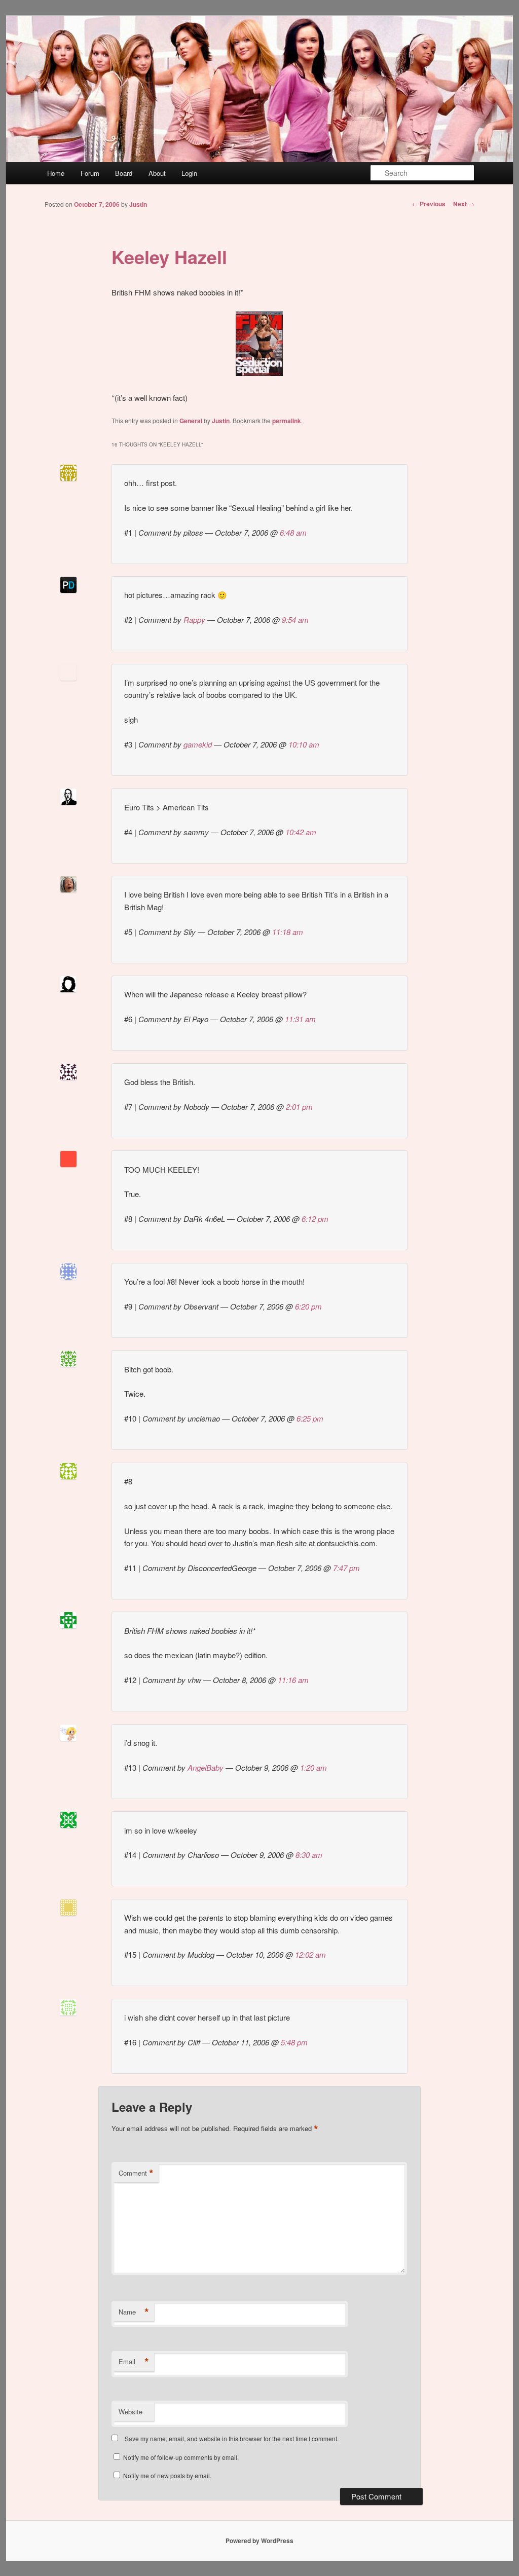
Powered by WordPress (259, 2541)
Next (464, 204)
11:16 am (293, 1680)
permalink (287, 421)
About (157, 173)
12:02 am (310, 1954)
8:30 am (309, 1855)
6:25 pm (310, 1418)
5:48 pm (294, 2042)
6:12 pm (315, 1219)
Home (56, 173)
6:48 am (293, 532)
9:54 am (295, 620)
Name (134, 2312)
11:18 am (288, 932)
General (191, 421)
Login (189, 173)
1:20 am (313, 1767)
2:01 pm (299, 1107)
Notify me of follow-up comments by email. (181, 2457)
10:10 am (304, 744)
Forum (90, 173)
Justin (138, 204)
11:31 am (300, 1019)
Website (131, 2412)
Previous (429, 204)
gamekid (198, 744)
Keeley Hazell (169, 256)
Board (124, 173)
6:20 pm (308, 1306)
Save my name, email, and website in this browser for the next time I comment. (232, 2438)
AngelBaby (206, 1767)
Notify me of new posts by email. (167, 2475)
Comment (136, 2173)
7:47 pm (346, 1568)
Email (134, 2362)
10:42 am (301, 832)
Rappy (194, 620)
